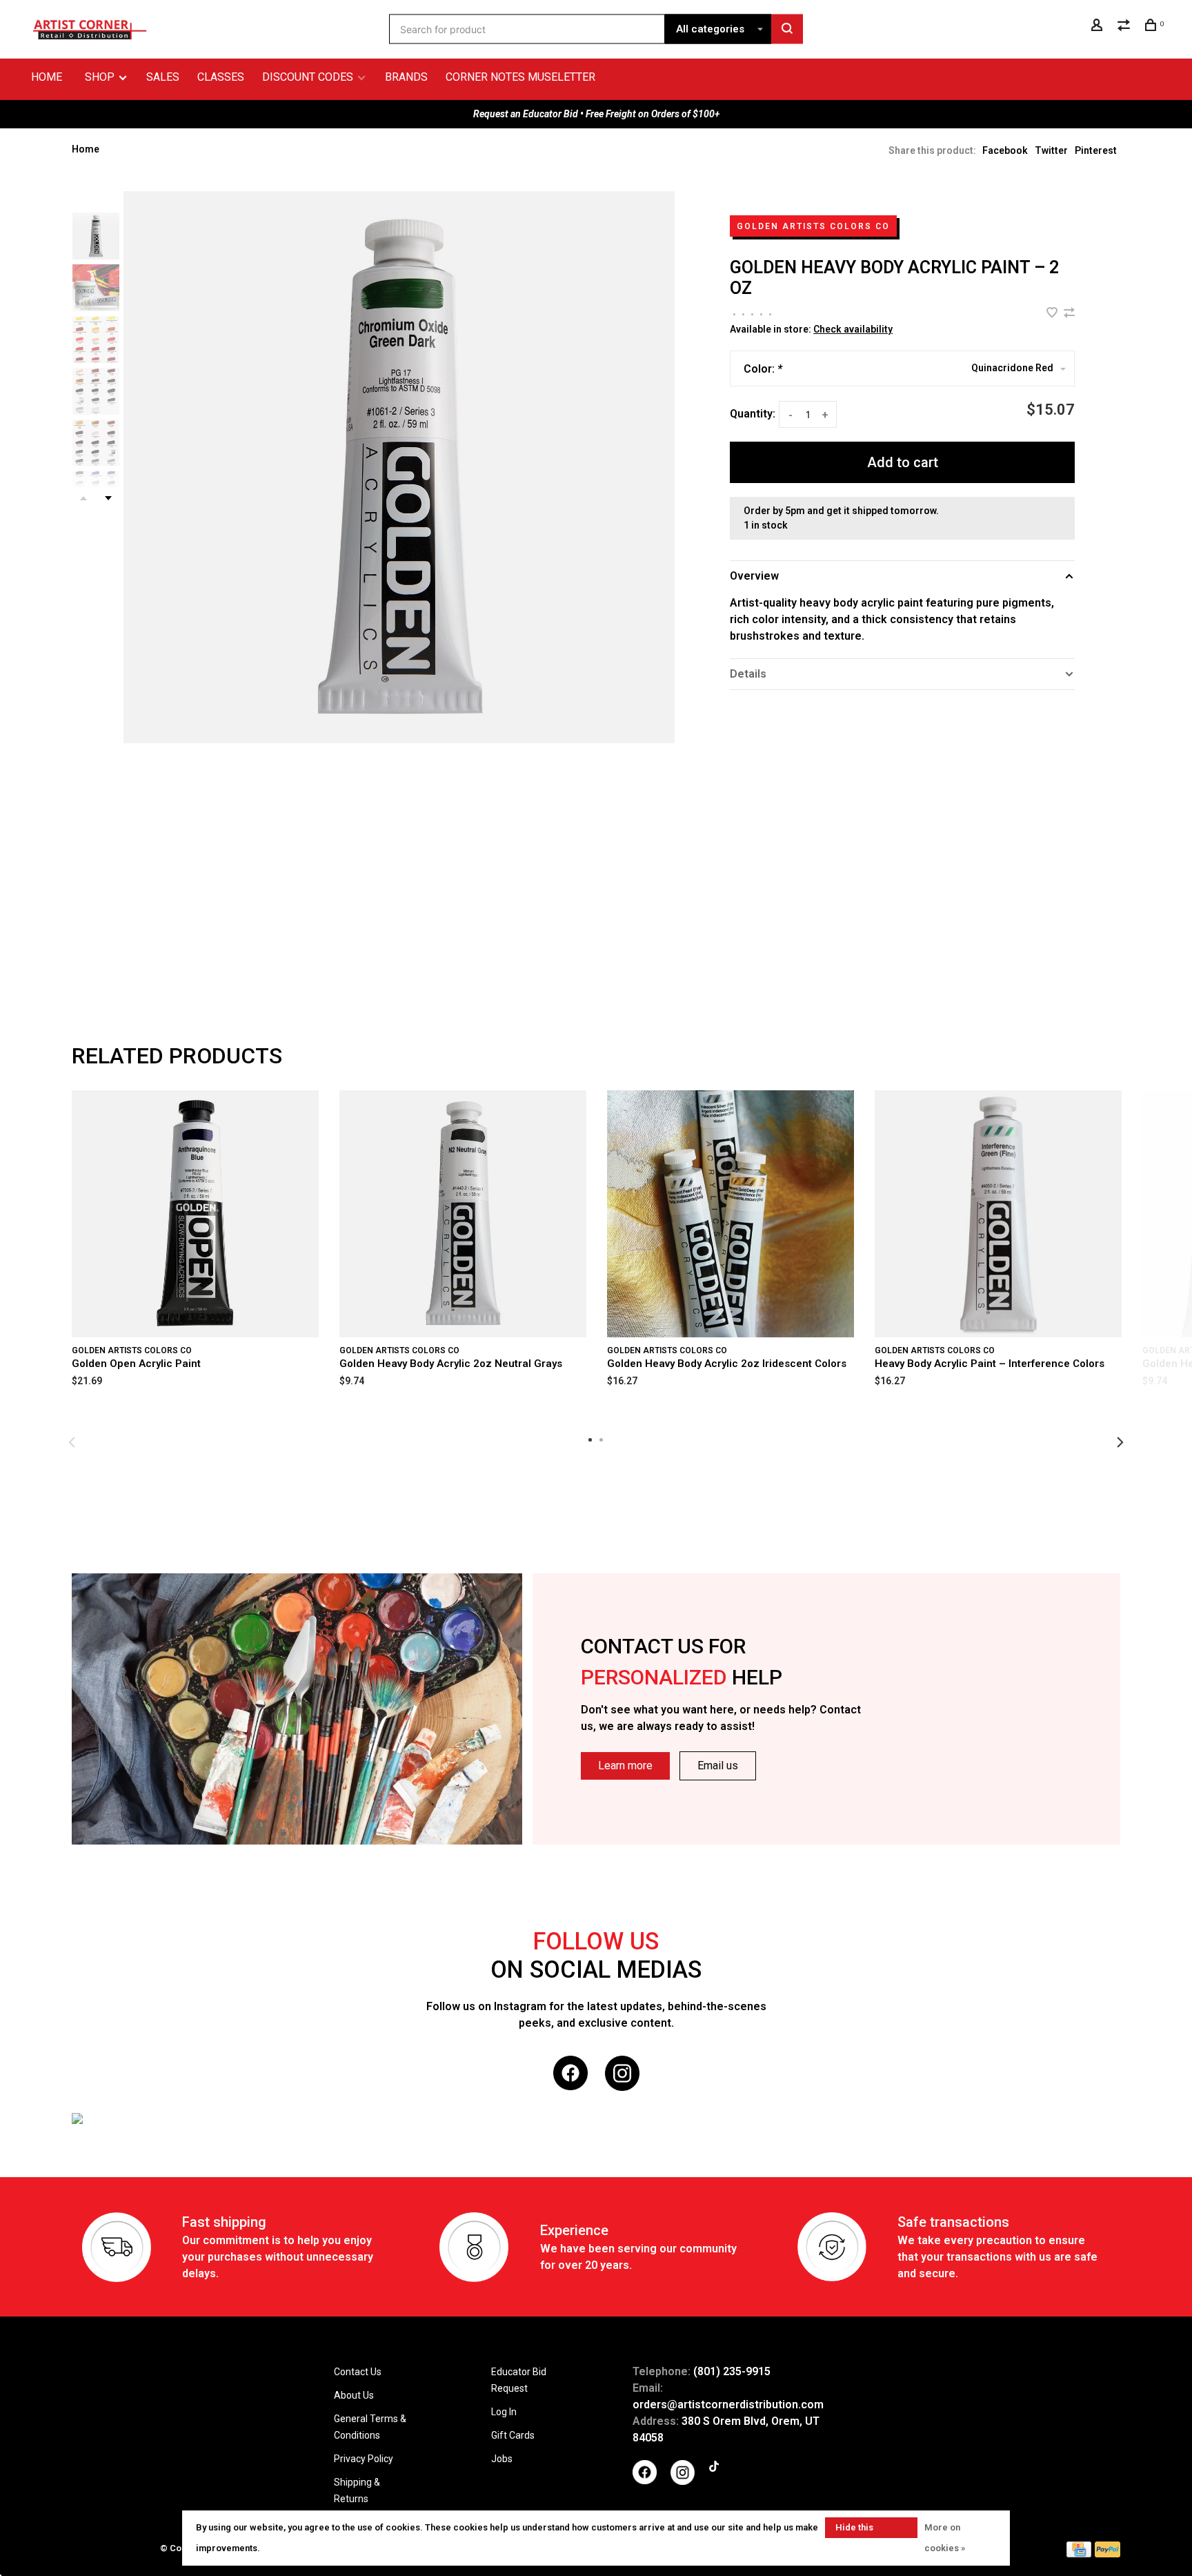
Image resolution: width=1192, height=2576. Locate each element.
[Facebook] (645, 2481)
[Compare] (1125, 27)
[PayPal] (1107, 2554)
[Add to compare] (1069, 314)
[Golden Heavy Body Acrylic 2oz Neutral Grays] (463, 1214)
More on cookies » (945, 2538)
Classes (221, 77)
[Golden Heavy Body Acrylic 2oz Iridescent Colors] (731, 1214)
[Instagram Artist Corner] (683, 2481)
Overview (754, 576)
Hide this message (855, 2530)
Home (47, 77)
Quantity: (753, 414)
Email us (718, 1766)
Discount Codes (308, 77)
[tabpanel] (399, 467)
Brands (406, 77)
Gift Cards (513, 2435)
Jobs (502, 2459)
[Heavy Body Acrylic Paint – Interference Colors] (998, 1214)
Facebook (1005, 150)
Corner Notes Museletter (520, 77)
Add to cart (903, 462)
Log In (504, 2412)
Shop (101, 77)
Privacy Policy (364, 2459)
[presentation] (96, 236)
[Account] (1099, 27)
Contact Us (358, 2372)
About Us (354, 2395)
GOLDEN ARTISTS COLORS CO (813, 226)
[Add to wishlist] (1053, 314)
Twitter (1051, 150)
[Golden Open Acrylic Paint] (195, 1214)
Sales (163, 77)
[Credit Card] (1079, 2554)
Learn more (625, 1766)
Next (108, 498)
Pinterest (1096, 150)
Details (748, 674)
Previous (72, 1442)
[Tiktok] (714, 2468)
